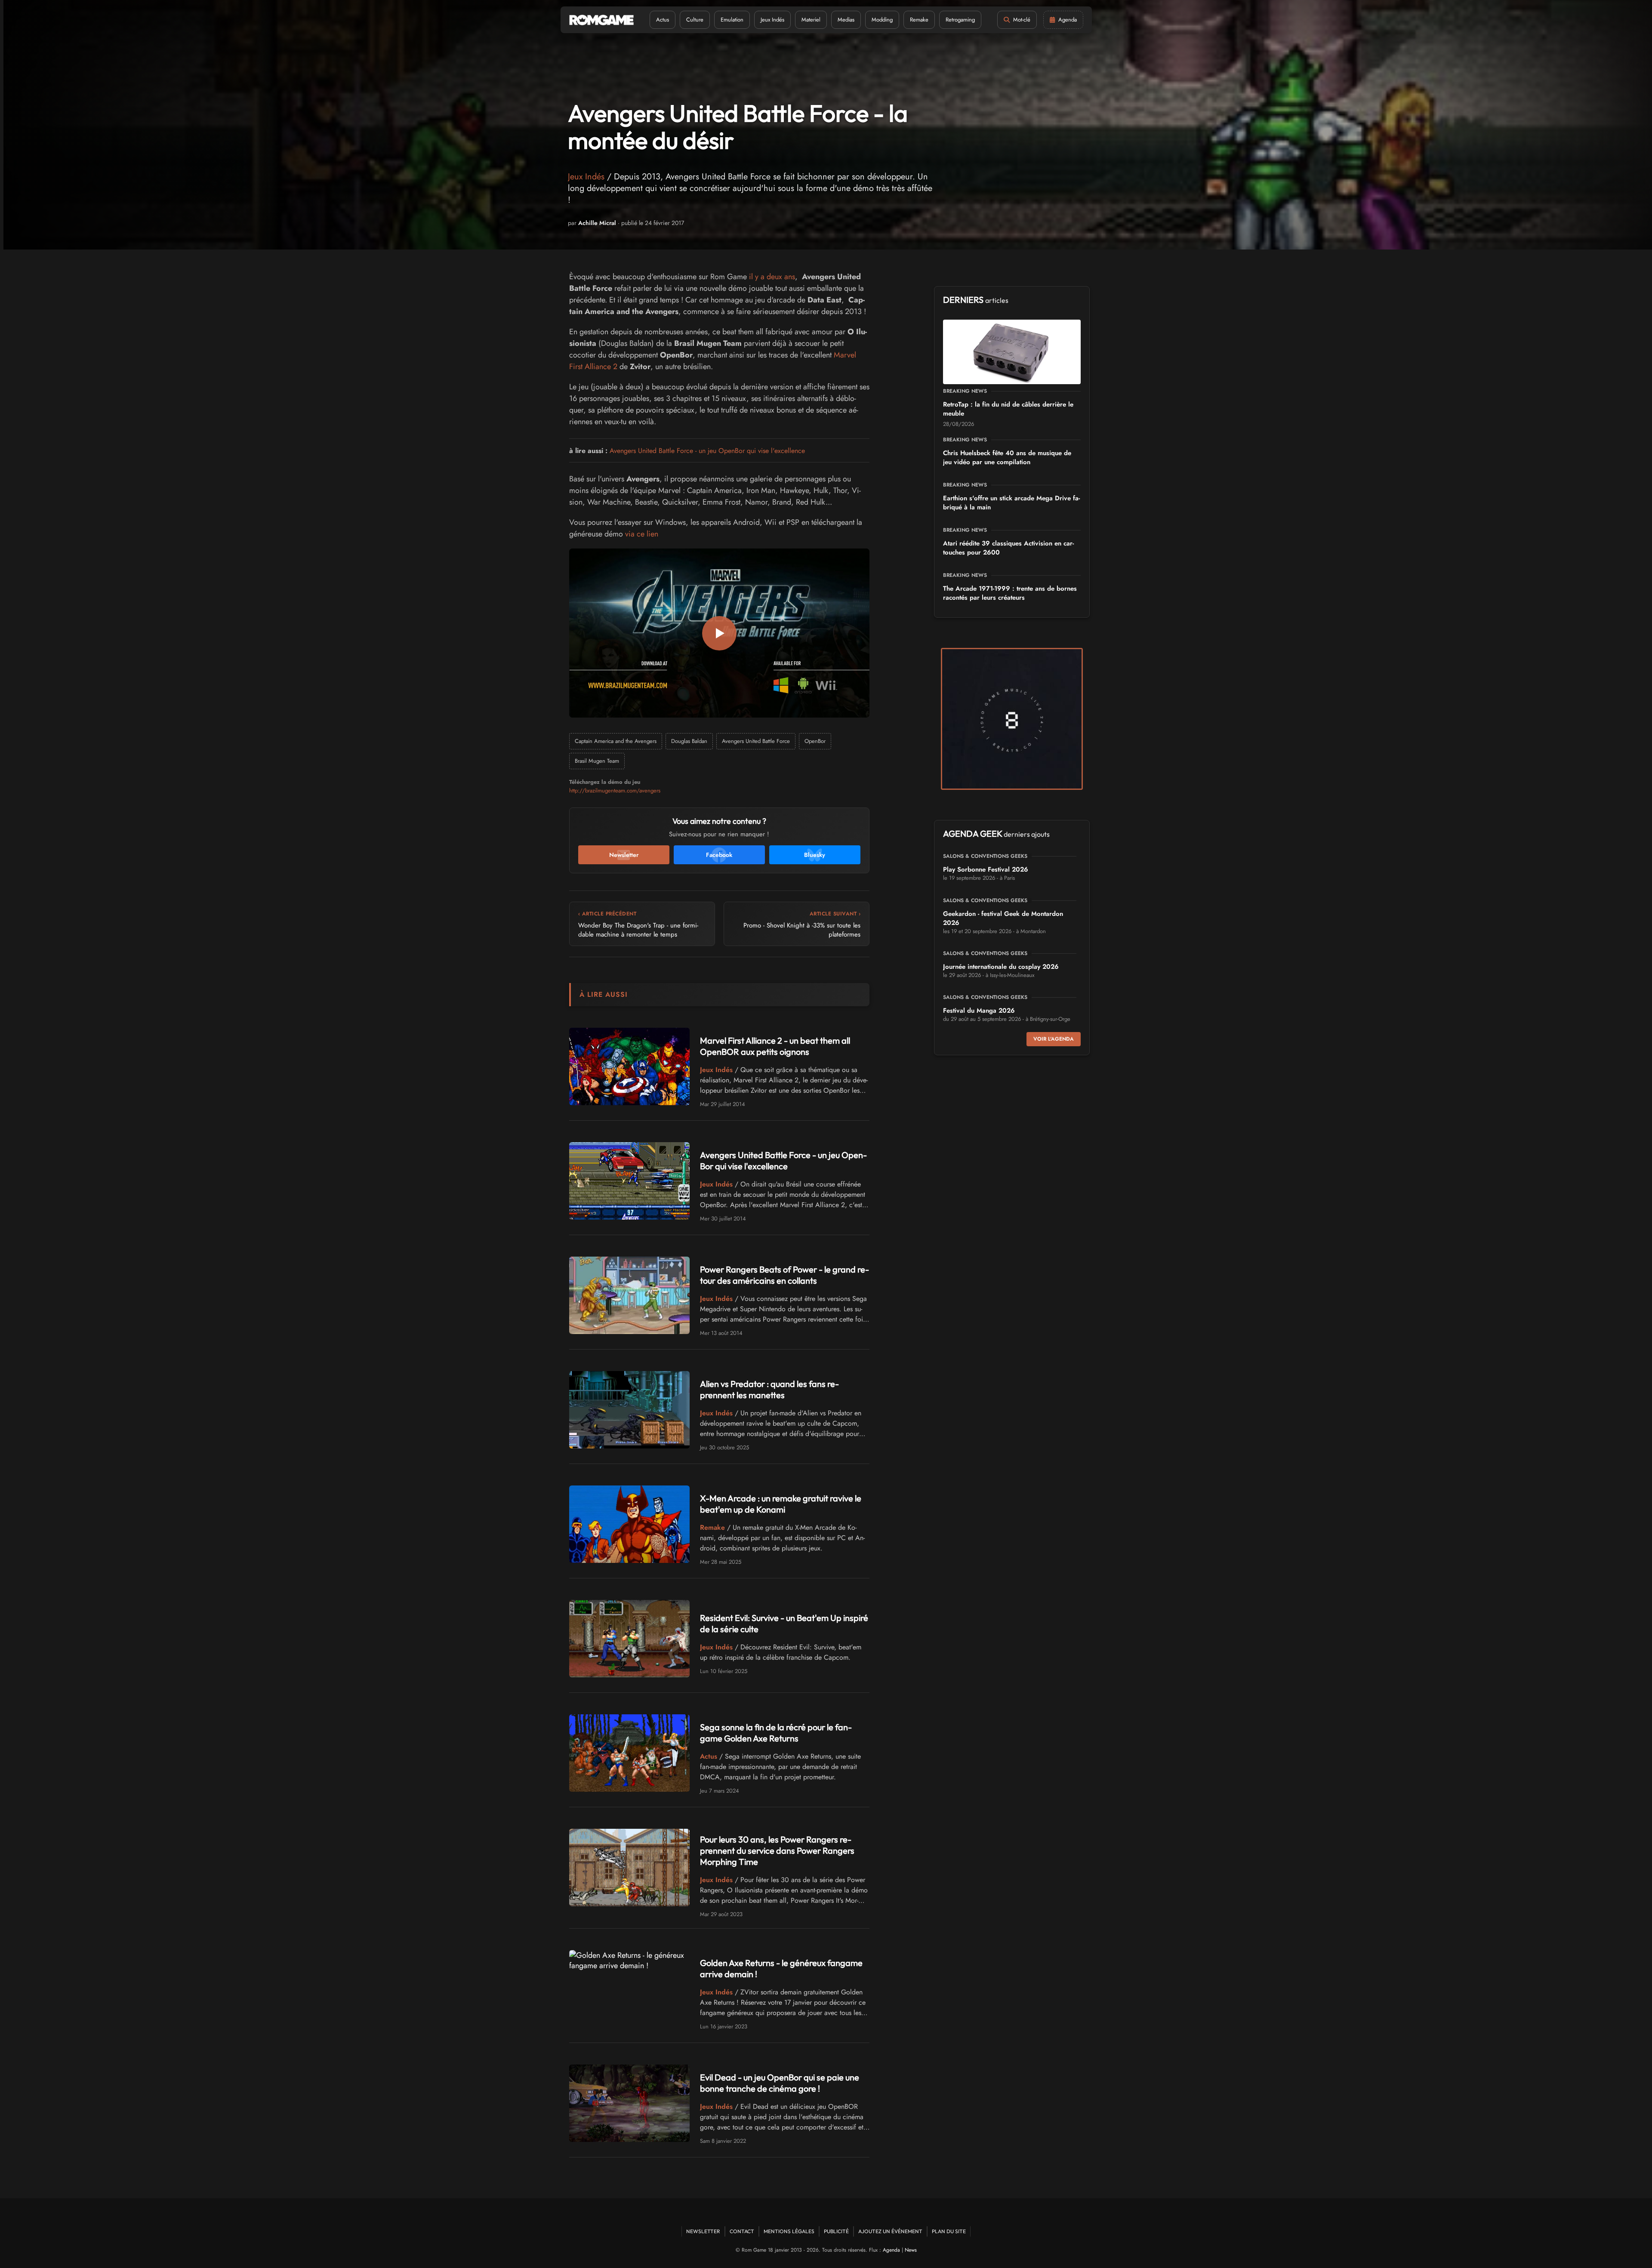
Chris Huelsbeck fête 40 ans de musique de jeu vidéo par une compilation (1007, 458)
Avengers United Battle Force (756, 741)
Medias (846, 20)
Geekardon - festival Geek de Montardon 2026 (1003, 918)
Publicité (836, 2231)
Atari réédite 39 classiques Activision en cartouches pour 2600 (1008, 548)
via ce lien (642, 534)
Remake (919, 20)
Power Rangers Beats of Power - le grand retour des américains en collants (784, 1275)
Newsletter (703, 2231)
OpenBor (815, 741)
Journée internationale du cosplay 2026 (1001, 967)
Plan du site (949, 2231)
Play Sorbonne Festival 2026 (986, 869)
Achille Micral (597, 223)
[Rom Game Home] (601, 20)
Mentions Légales (789, 2231)
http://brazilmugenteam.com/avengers (615, 790)
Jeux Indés (772, 20)
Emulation (732, 20)
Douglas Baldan (689, 741)
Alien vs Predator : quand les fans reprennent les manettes (769, 1389)
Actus (663, 20)
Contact (742, 2231)
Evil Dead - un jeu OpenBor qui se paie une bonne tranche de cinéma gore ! (780, 2083)
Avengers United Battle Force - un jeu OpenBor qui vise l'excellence (707, 451)
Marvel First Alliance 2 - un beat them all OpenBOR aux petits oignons (775, 1046)
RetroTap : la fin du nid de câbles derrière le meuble (1008, 409)
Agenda (891, 2250)
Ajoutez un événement (890, 2231)
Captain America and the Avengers (616, 741)
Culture (695, 20)
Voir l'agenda (1054, 1039)
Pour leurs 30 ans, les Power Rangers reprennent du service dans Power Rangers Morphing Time (777, 1850)
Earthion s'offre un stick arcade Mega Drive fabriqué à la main (1011, 503)
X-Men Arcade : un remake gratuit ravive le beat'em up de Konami (781, 1504)
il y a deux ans (772, 277)
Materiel (811, 20)
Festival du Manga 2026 (979, 1011)
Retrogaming (960, 20)
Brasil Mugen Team (597, 761)
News (911, 2250)
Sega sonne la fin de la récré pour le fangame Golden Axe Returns (776, 1733)
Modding (882, 20)
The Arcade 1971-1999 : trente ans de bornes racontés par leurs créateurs (1010, 593)
